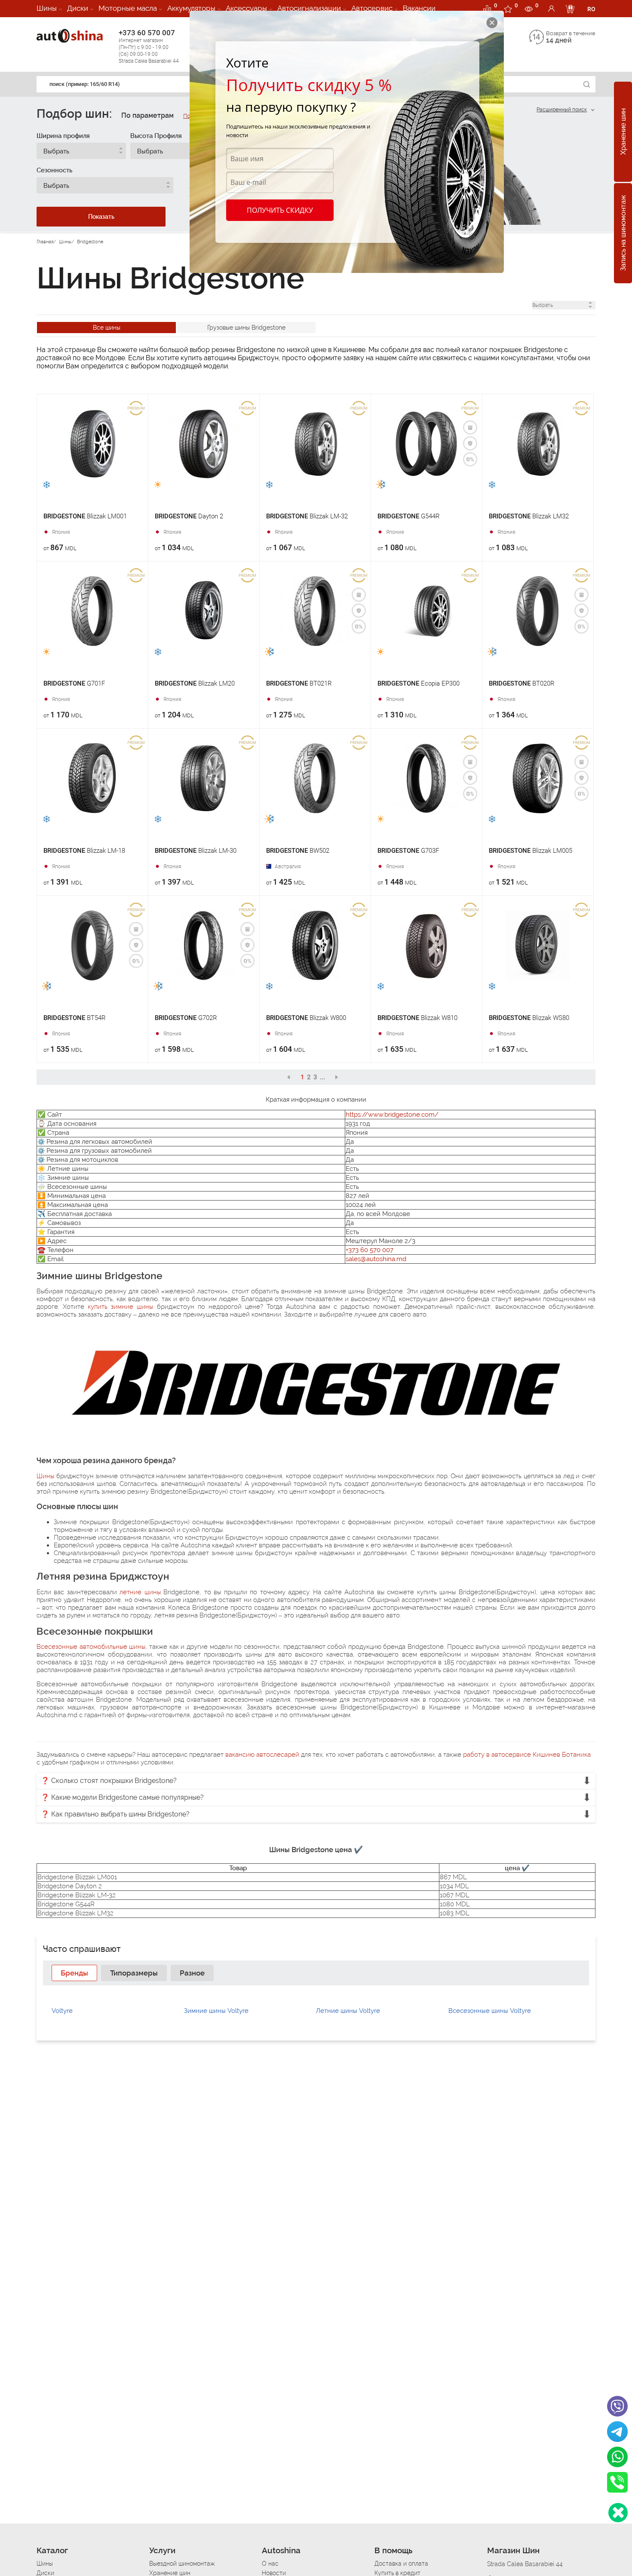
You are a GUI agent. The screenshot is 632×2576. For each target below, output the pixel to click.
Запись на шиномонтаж (623, 233)
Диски (78, 8)
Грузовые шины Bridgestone (246, 328)
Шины (47, 8)
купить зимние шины (120, 1307)
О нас (270, 2564)
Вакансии (419, 8)
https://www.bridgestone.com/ (392, 1115)
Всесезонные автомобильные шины (91, 1647)
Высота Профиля (156, 136)
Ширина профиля (63, 136)
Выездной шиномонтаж (182, 2564)
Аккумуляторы (191, 8)
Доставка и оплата (401, 2564)
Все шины (107, 328)
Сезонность (54, 170)
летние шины (140, 1592)
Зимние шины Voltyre (216, 2011)
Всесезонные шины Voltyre (490, 2011)
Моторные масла (128, 8)
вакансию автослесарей (262, 1755)
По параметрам (147, 115)
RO (591, 9)
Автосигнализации (309, 8)
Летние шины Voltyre (348, 2011)
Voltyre (62, 2011)
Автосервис (372, 8)
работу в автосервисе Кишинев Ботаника (527, 1755)
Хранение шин (623, 132)
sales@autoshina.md (376, 1259)
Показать (101, 217)
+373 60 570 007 (149, 46)
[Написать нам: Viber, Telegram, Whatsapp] (618, 2513)
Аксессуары (246, 8)
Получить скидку (280, 210)
